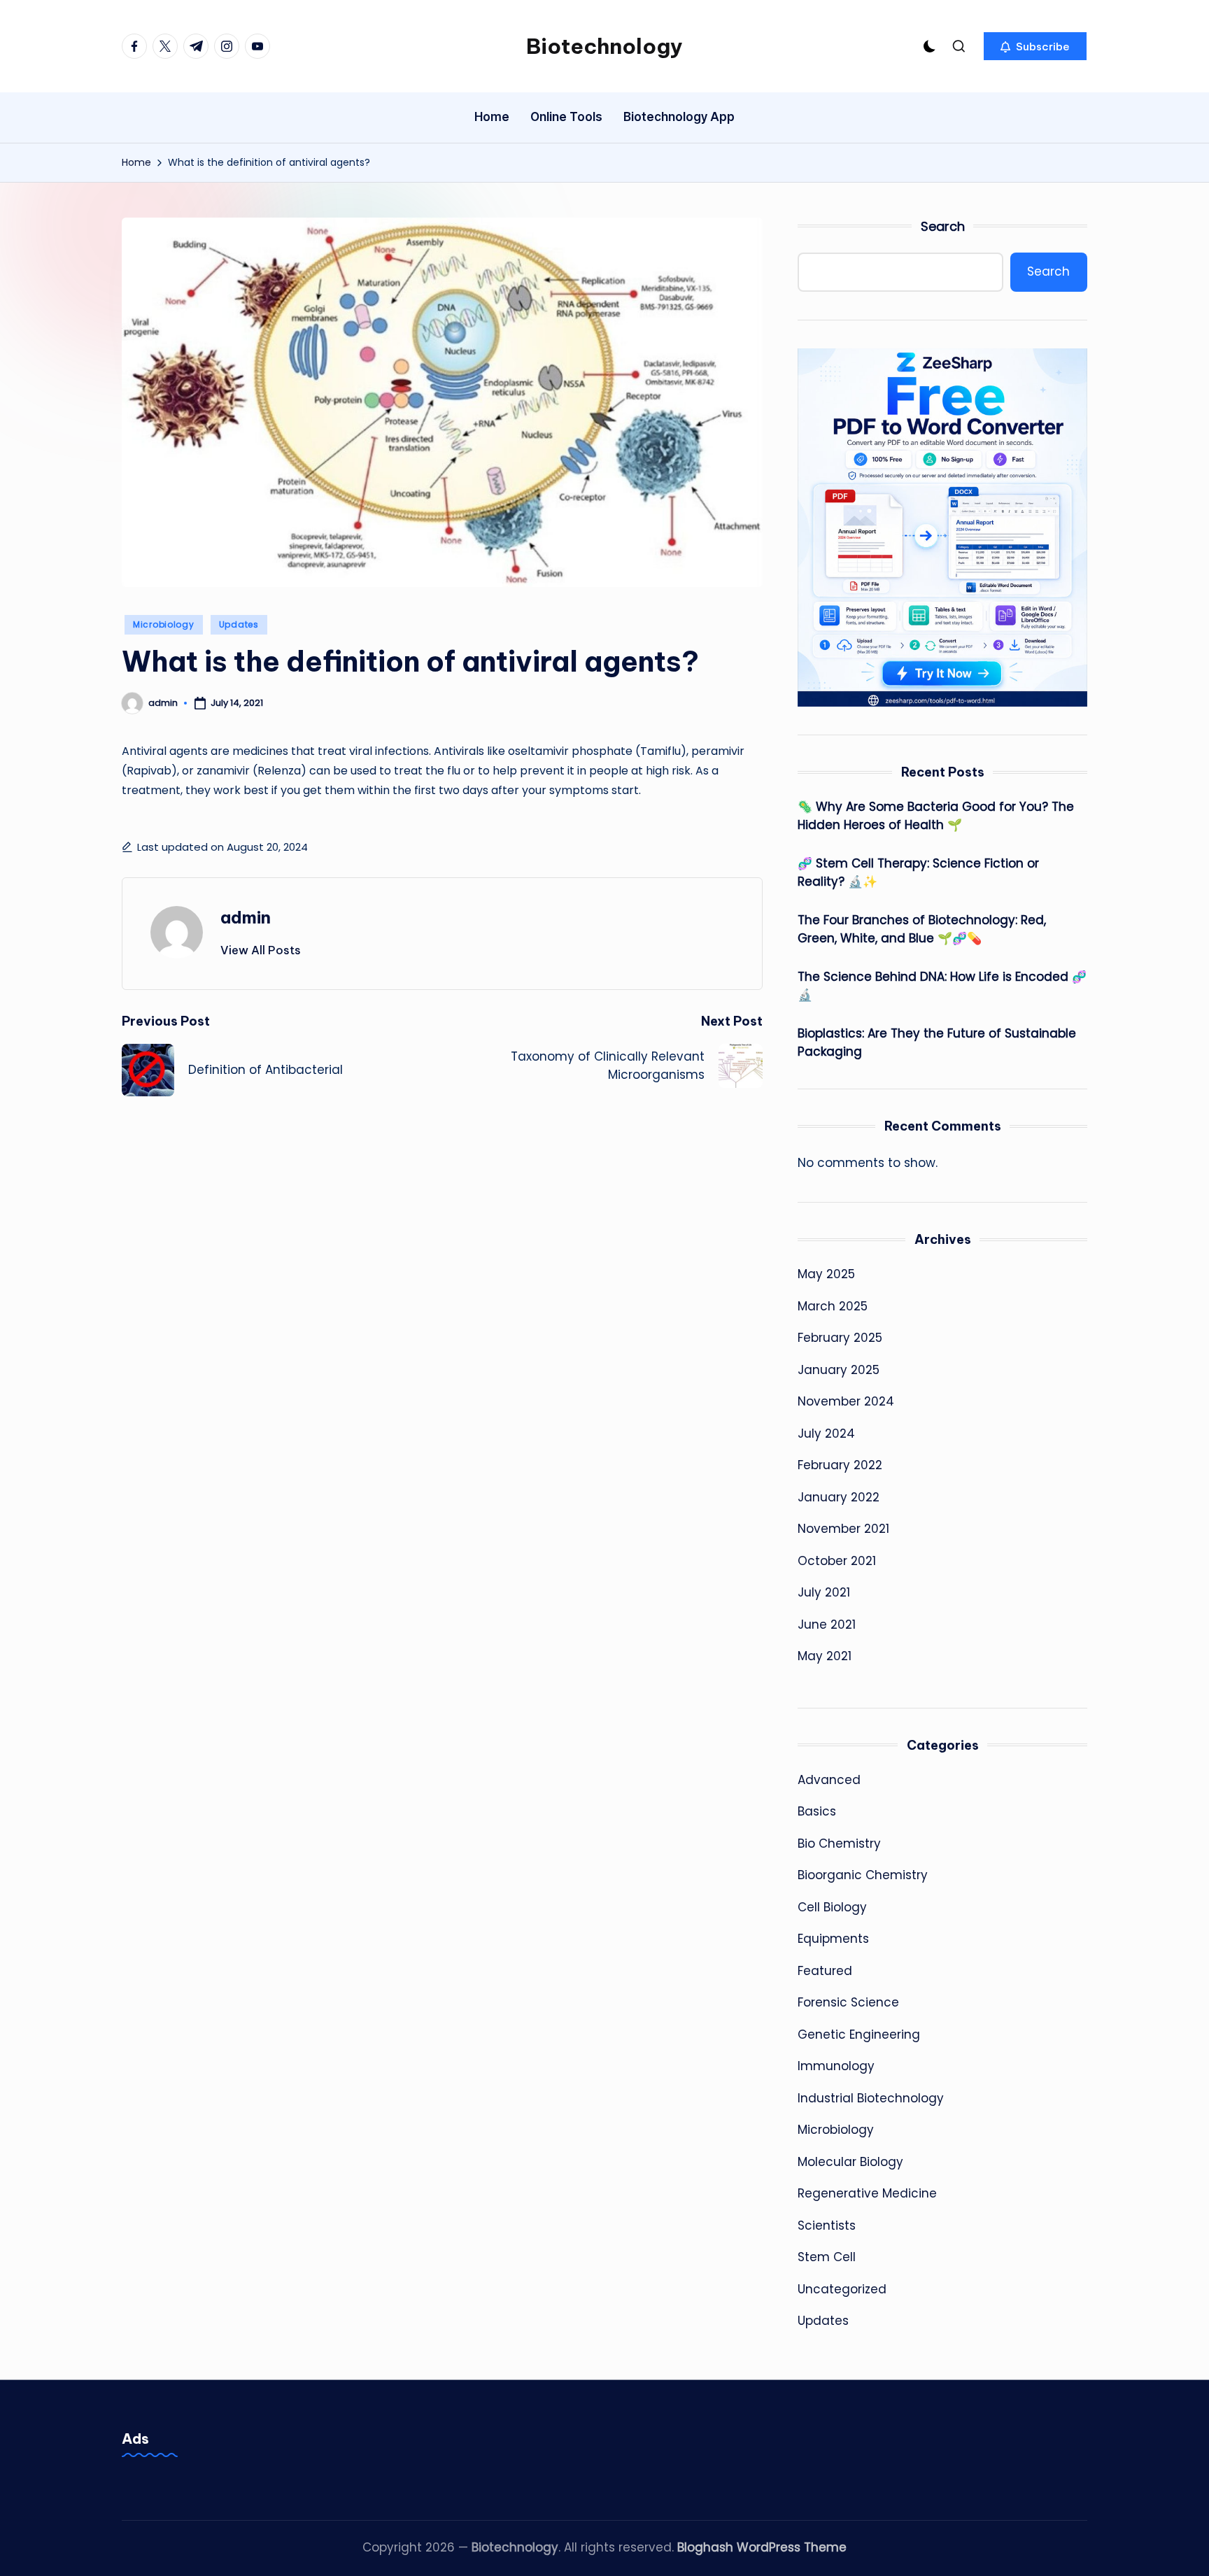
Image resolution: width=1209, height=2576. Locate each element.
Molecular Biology (850, 2162)
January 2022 (839, 1497)
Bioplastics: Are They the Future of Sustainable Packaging (937, 1042)
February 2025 (840, 1338)
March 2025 (833, 1306)
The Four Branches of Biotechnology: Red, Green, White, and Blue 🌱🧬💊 (922, 929)
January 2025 (839, 1370)
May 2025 (826, 1274)
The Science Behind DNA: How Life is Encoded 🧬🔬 (942, 986)
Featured (825, 1971)
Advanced (829, 1780)
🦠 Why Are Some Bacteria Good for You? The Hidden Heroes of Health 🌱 (936, 816)
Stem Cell (827, 2257)
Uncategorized (842, 2289)
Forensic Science (848, 2002)
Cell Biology (832, 1907)
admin (246, 917)
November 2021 (843, 1529)
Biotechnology (604, 46)
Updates (239, 624)
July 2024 (826, 1434)
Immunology (836, 2066)
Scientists (827, 2225)
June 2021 (827, 1625)
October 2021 (837, 1561)
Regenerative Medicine (867, 2193)
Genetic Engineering (859, 2034)
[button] (1035, 46)
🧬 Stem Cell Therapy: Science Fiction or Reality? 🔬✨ (918, 872)
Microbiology (164, 624)
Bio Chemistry (839, 1843)
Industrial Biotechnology (871, 2098)
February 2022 (840, 1465)
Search (943, 226)
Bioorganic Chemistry (863, 1875)
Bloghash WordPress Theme (762, 2547)
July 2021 (824, 1592)
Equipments (833, 1939)
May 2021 (825, 1656)
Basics (817, 1811)
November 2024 (846, 1401)
